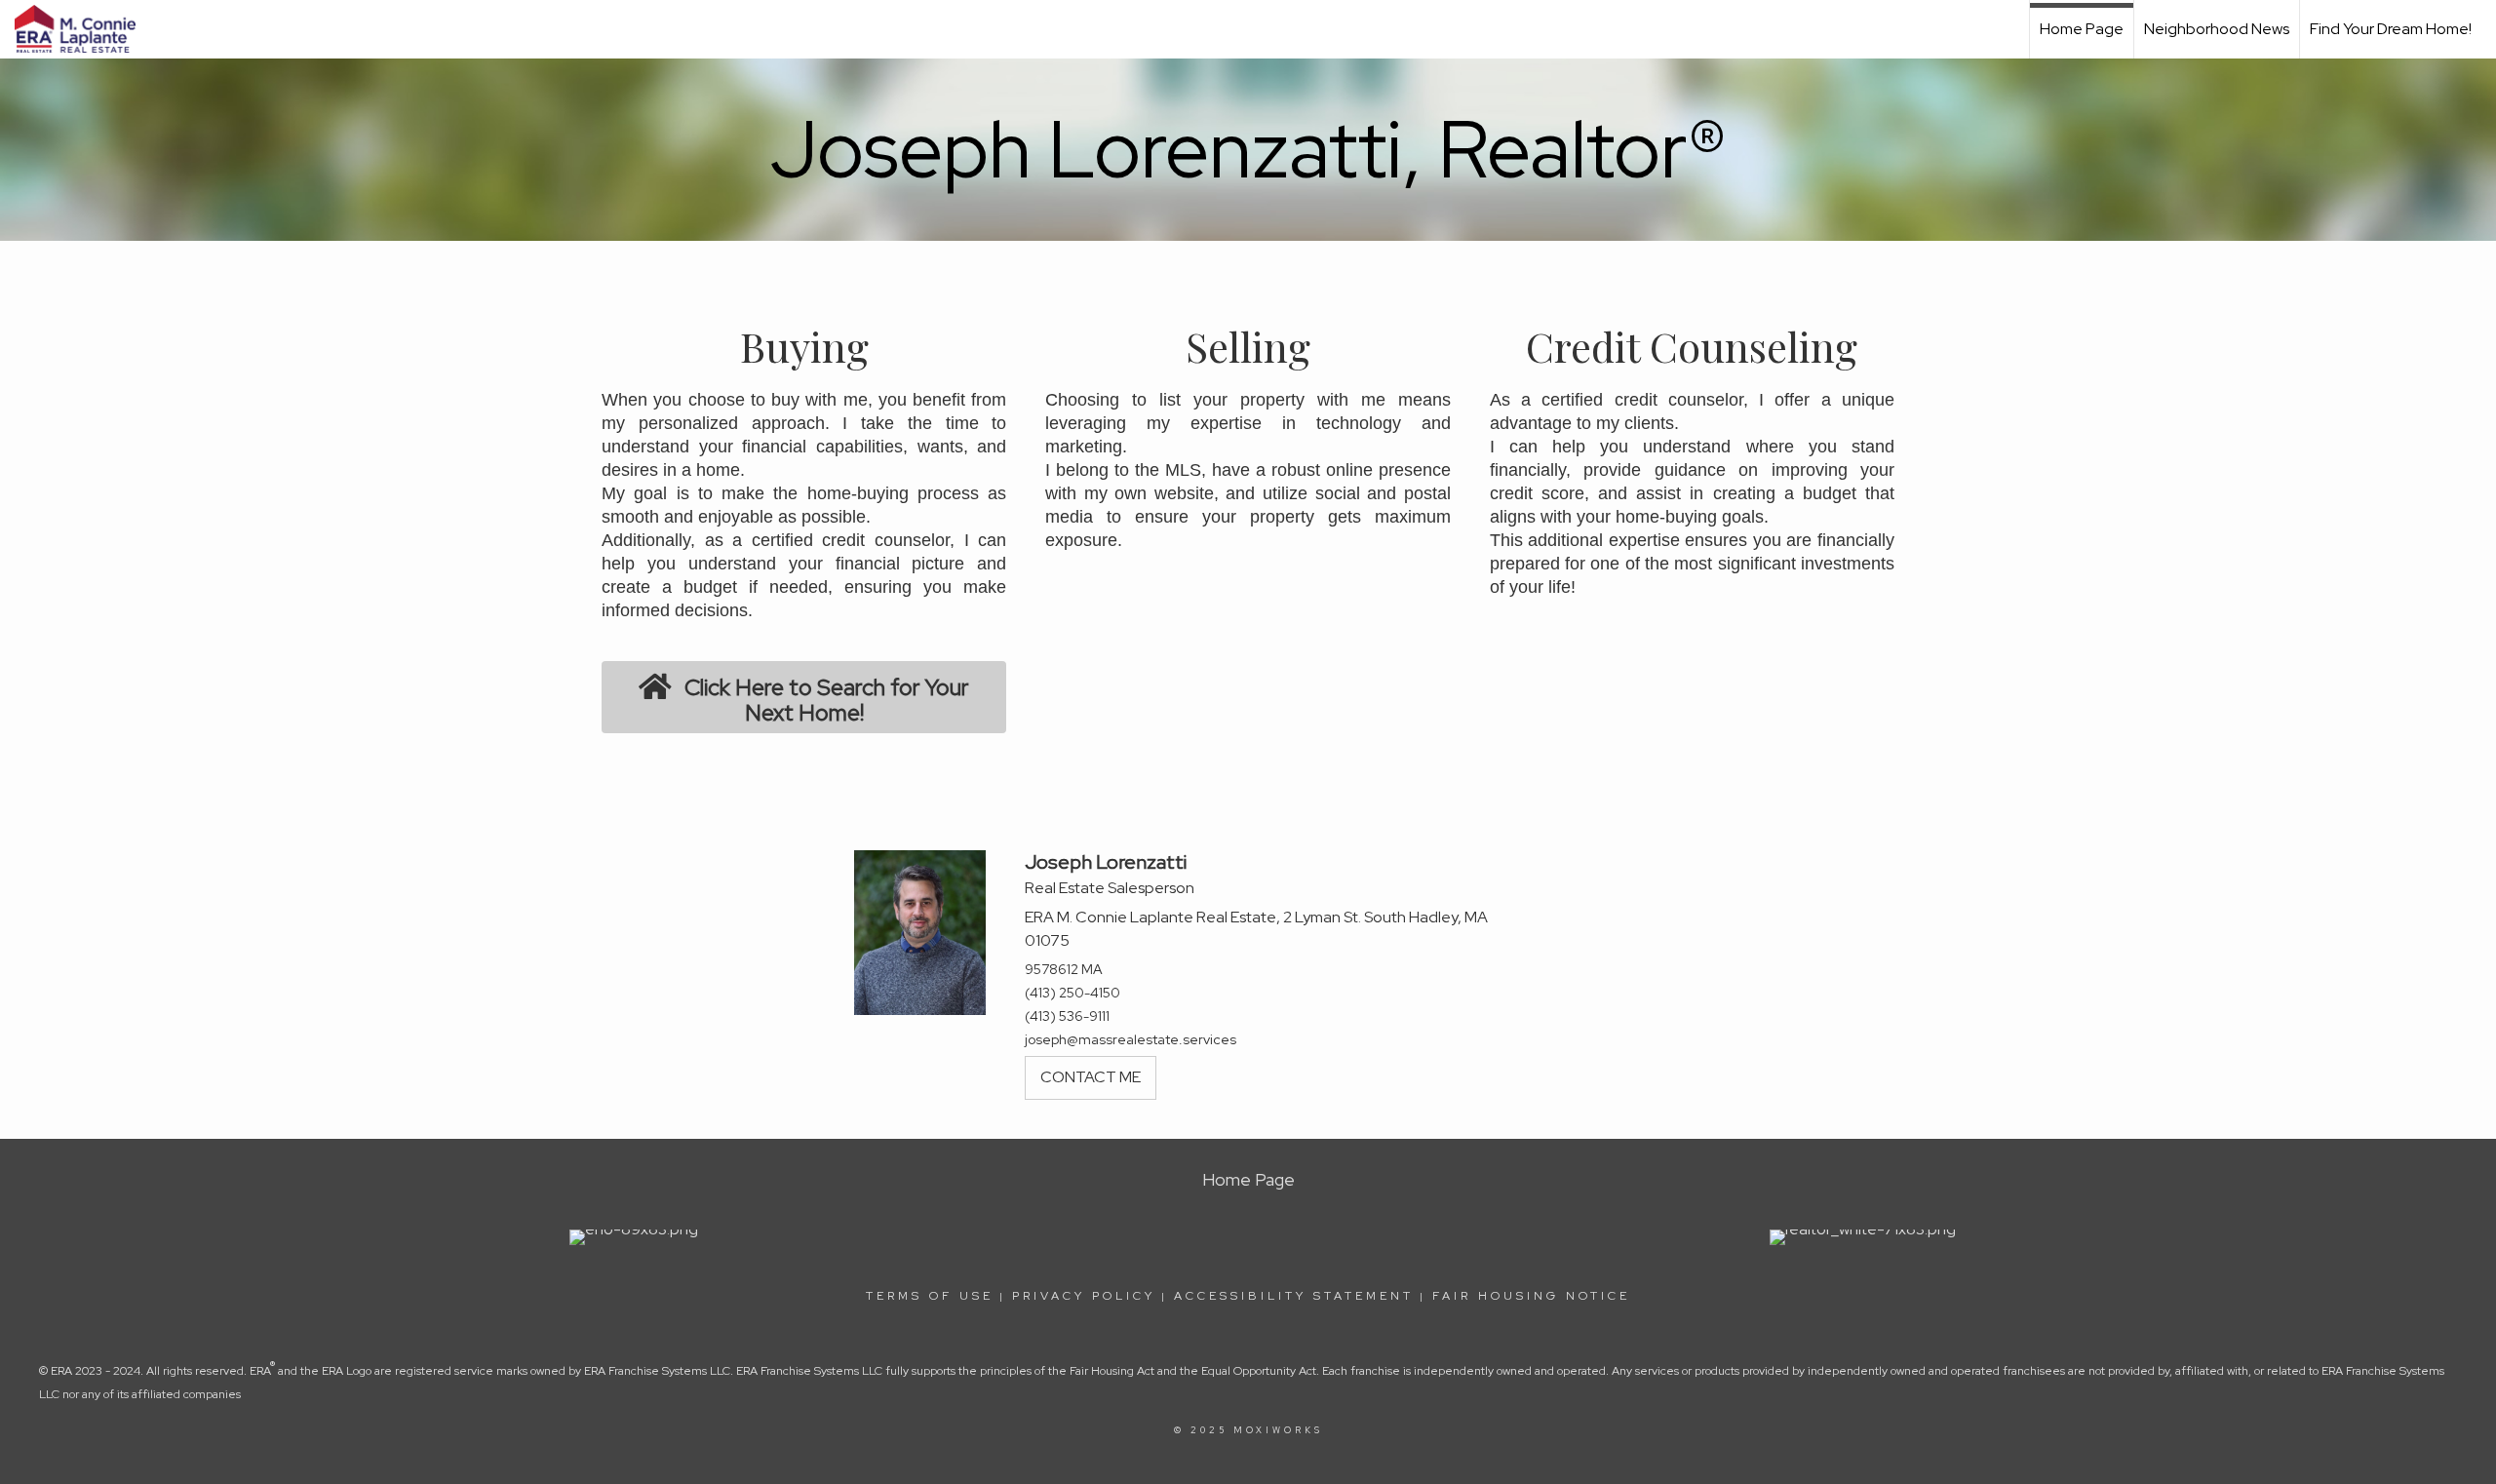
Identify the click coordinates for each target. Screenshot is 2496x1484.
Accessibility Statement (1294, 1296)
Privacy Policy (1084, 1296)
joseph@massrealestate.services (1131, 1039)
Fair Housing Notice (1531, 1296)
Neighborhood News (2217, 29)
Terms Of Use (930, 1296)
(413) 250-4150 (1072, 993)
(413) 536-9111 (1067, 1016)
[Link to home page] (85, 29)
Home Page (2082, 29)
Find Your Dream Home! (2391, 29)
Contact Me (1091, 1077)
